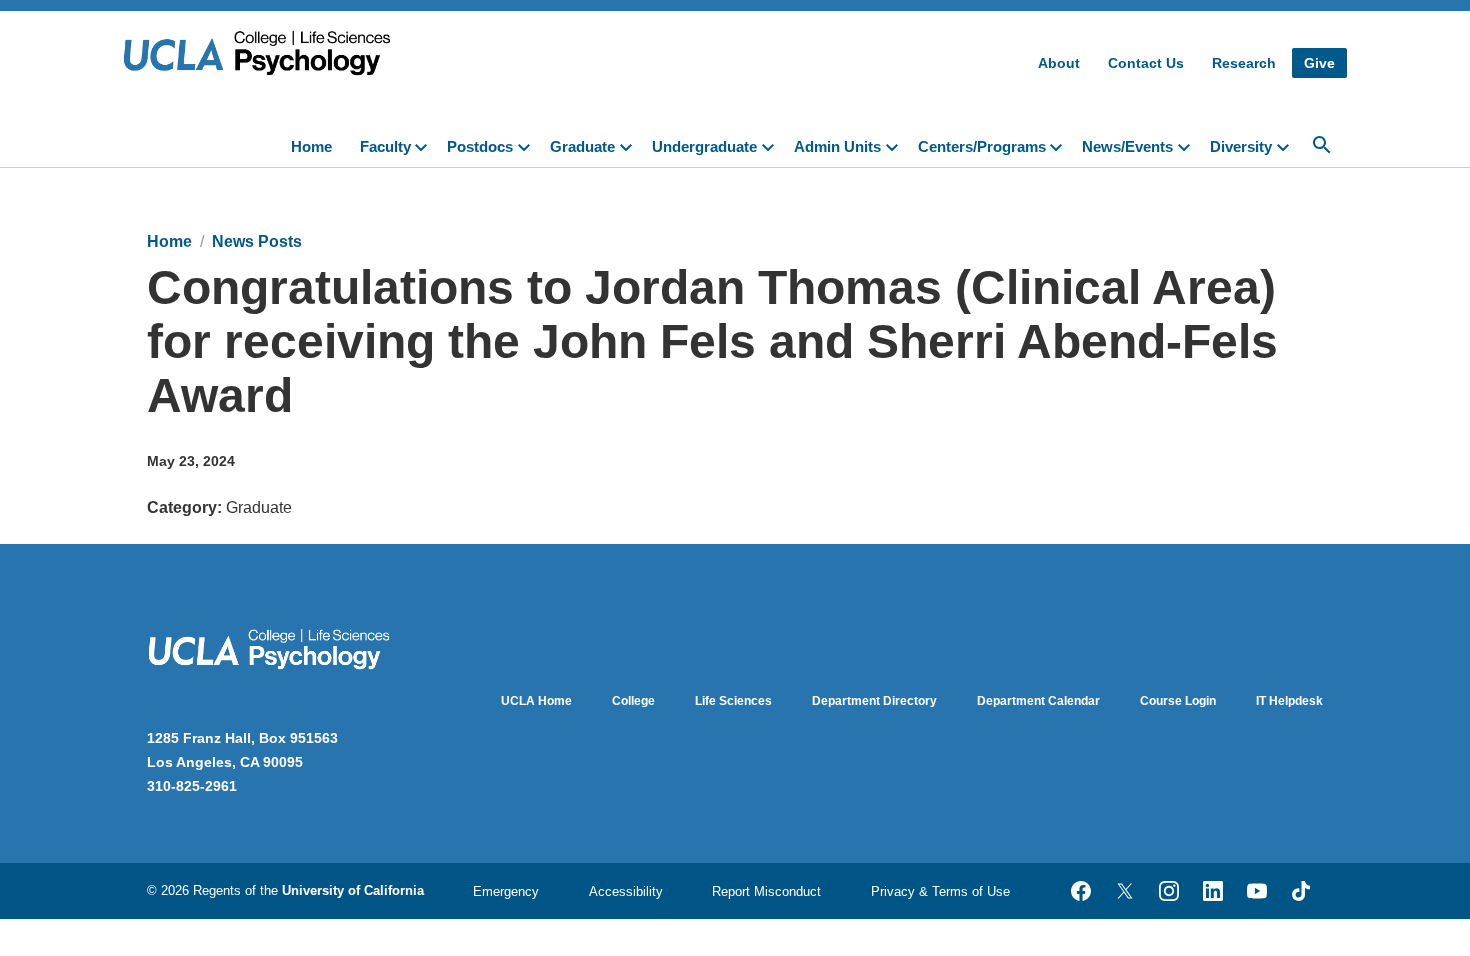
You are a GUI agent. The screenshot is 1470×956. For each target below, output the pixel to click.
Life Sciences (733, 701)
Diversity (1241, 146)
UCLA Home (536, 701)
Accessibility (626, 891)
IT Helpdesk (1289, 701)
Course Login (1178, 701)
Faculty (385, 146)
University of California (353, 890)
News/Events (1127, 146)
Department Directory (874, 701)
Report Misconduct (766, 891)
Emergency (506, 891)
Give (1319, 63)
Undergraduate (704, 146)
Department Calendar (1038, 701)
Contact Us (1146, 63)
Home (311, 146)
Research (1244, 63)
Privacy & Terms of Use (940, 891)
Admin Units (837, 146)
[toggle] (425, 145)
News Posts (257, 241)
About (1059, 63)
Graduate (582, 146)
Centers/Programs (982, 146)
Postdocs (480, 146)
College (633, 701)
